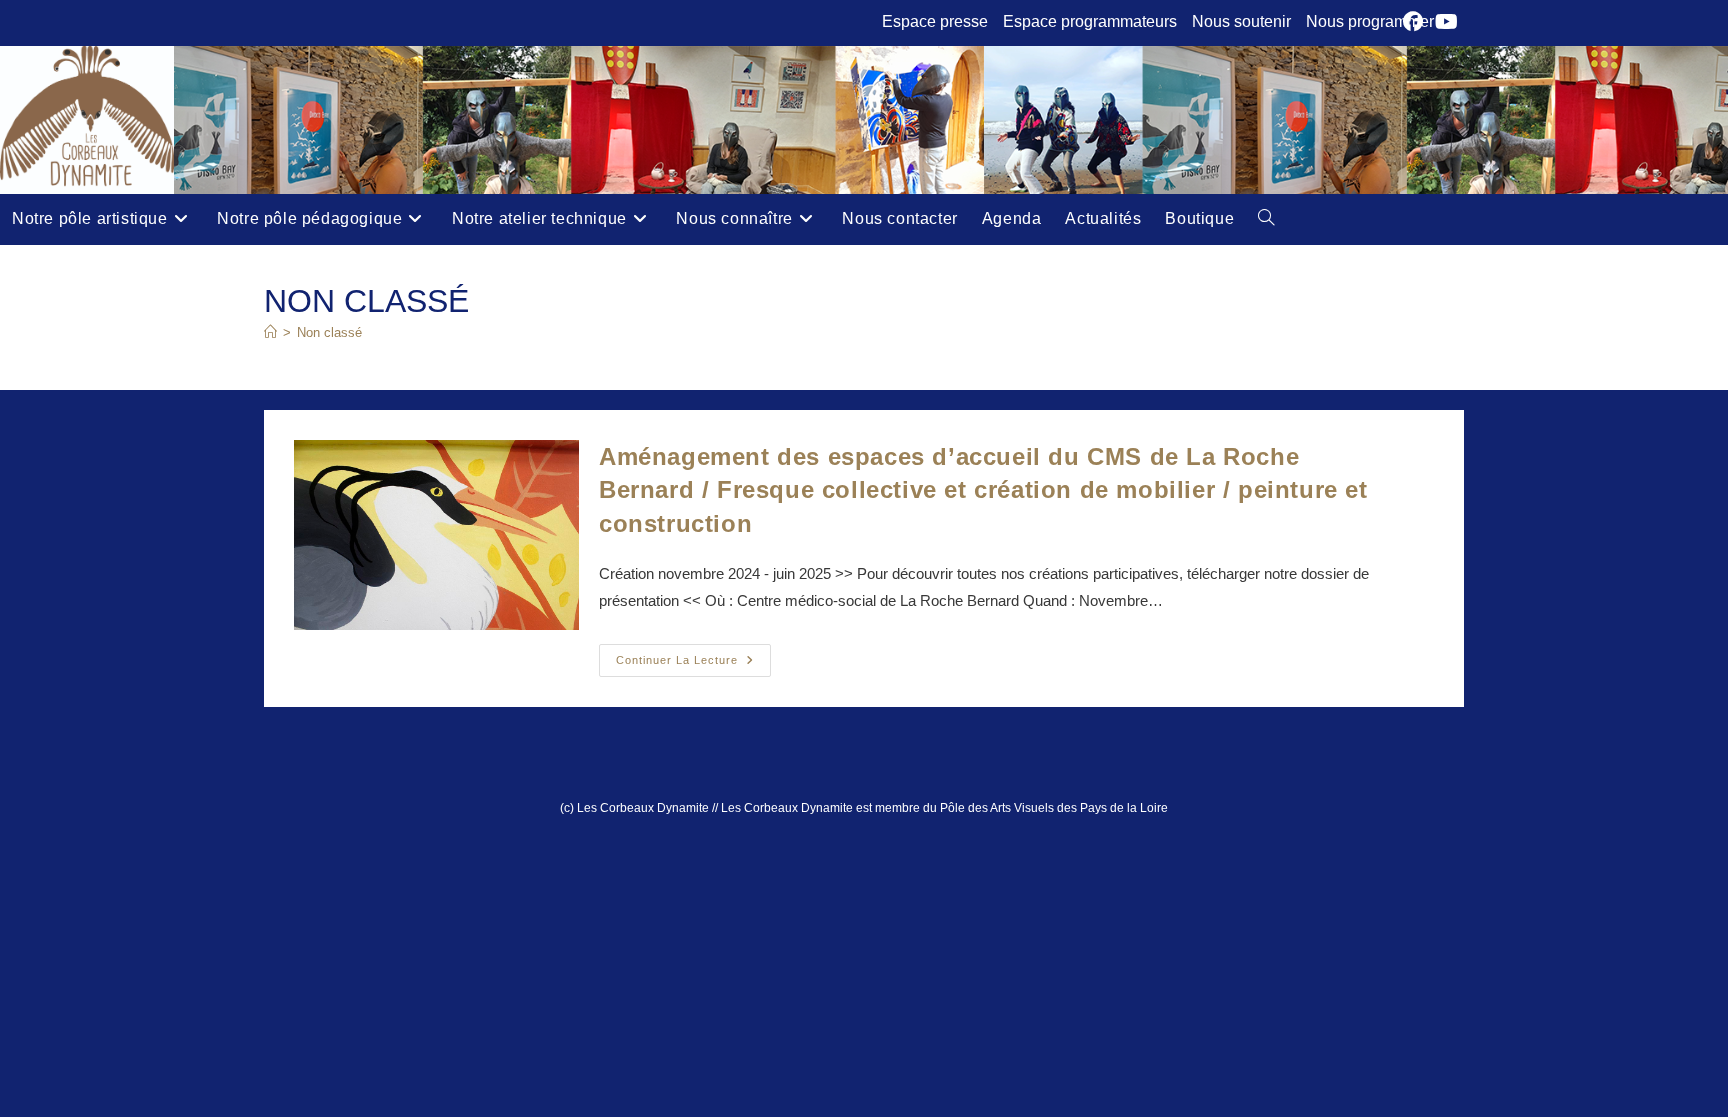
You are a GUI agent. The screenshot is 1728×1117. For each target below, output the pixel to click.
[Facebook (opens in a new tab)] (1416, 22)
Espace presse (935, 21)
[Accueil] (270, 332)
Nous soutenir (1241, 21)
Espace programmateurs (1090, 21)
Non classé (329, 332)
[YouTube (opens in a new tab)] (1446, 22)
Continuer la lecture (693, 665)
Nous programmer (1370, 21)
